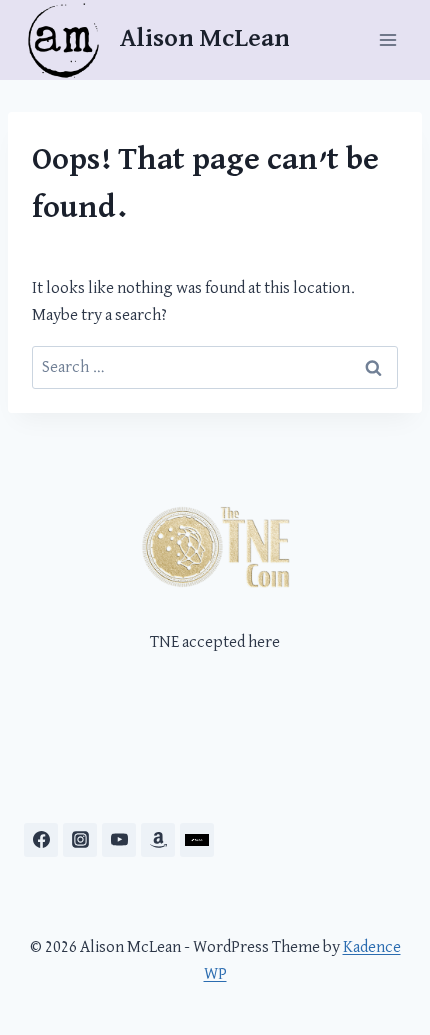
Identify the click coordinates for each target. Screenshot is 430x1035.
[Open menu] (387, 39)
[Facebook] (41, 840)
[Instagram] (80, 840)
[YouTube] (119, 840)
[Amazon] (158, 840)
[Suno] (197, 840)
